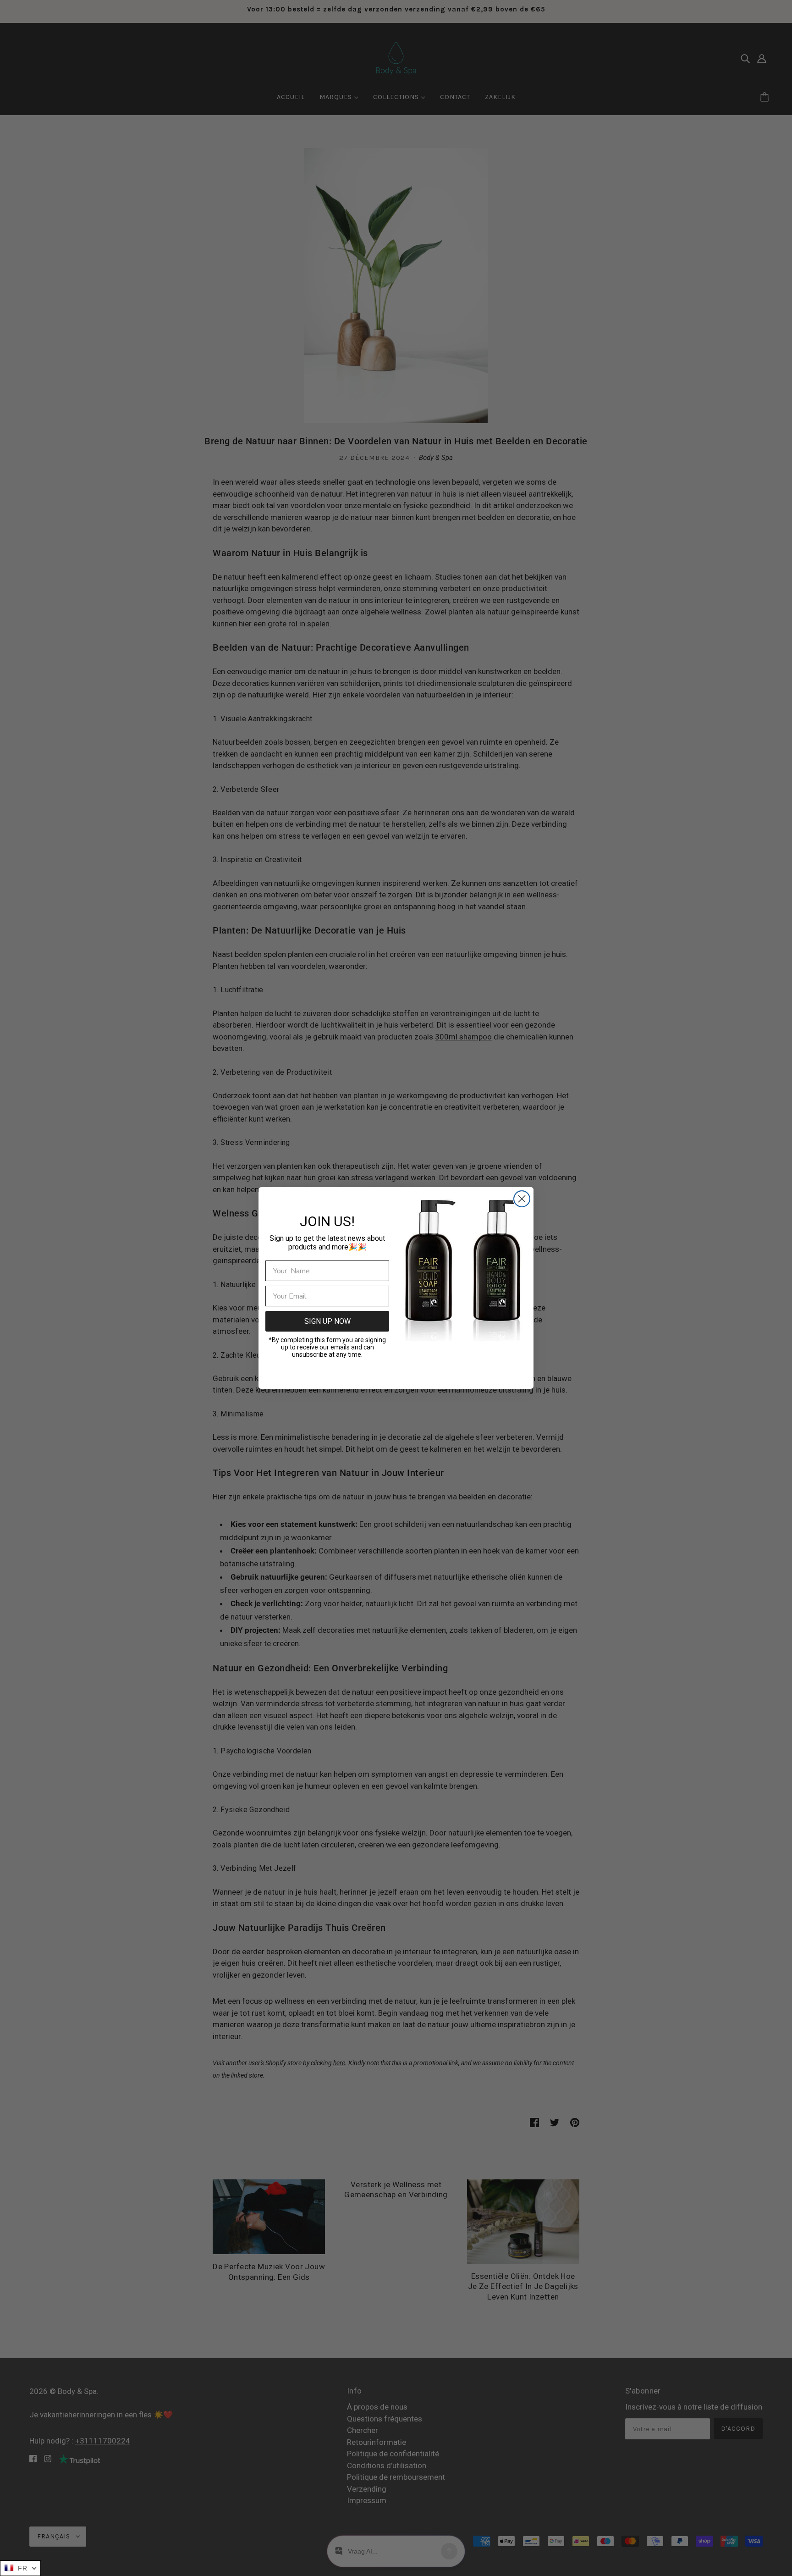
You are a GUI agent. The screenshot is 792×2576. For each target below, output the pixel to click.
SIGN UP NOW (327, 1321)
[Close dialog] (522, 1199)
